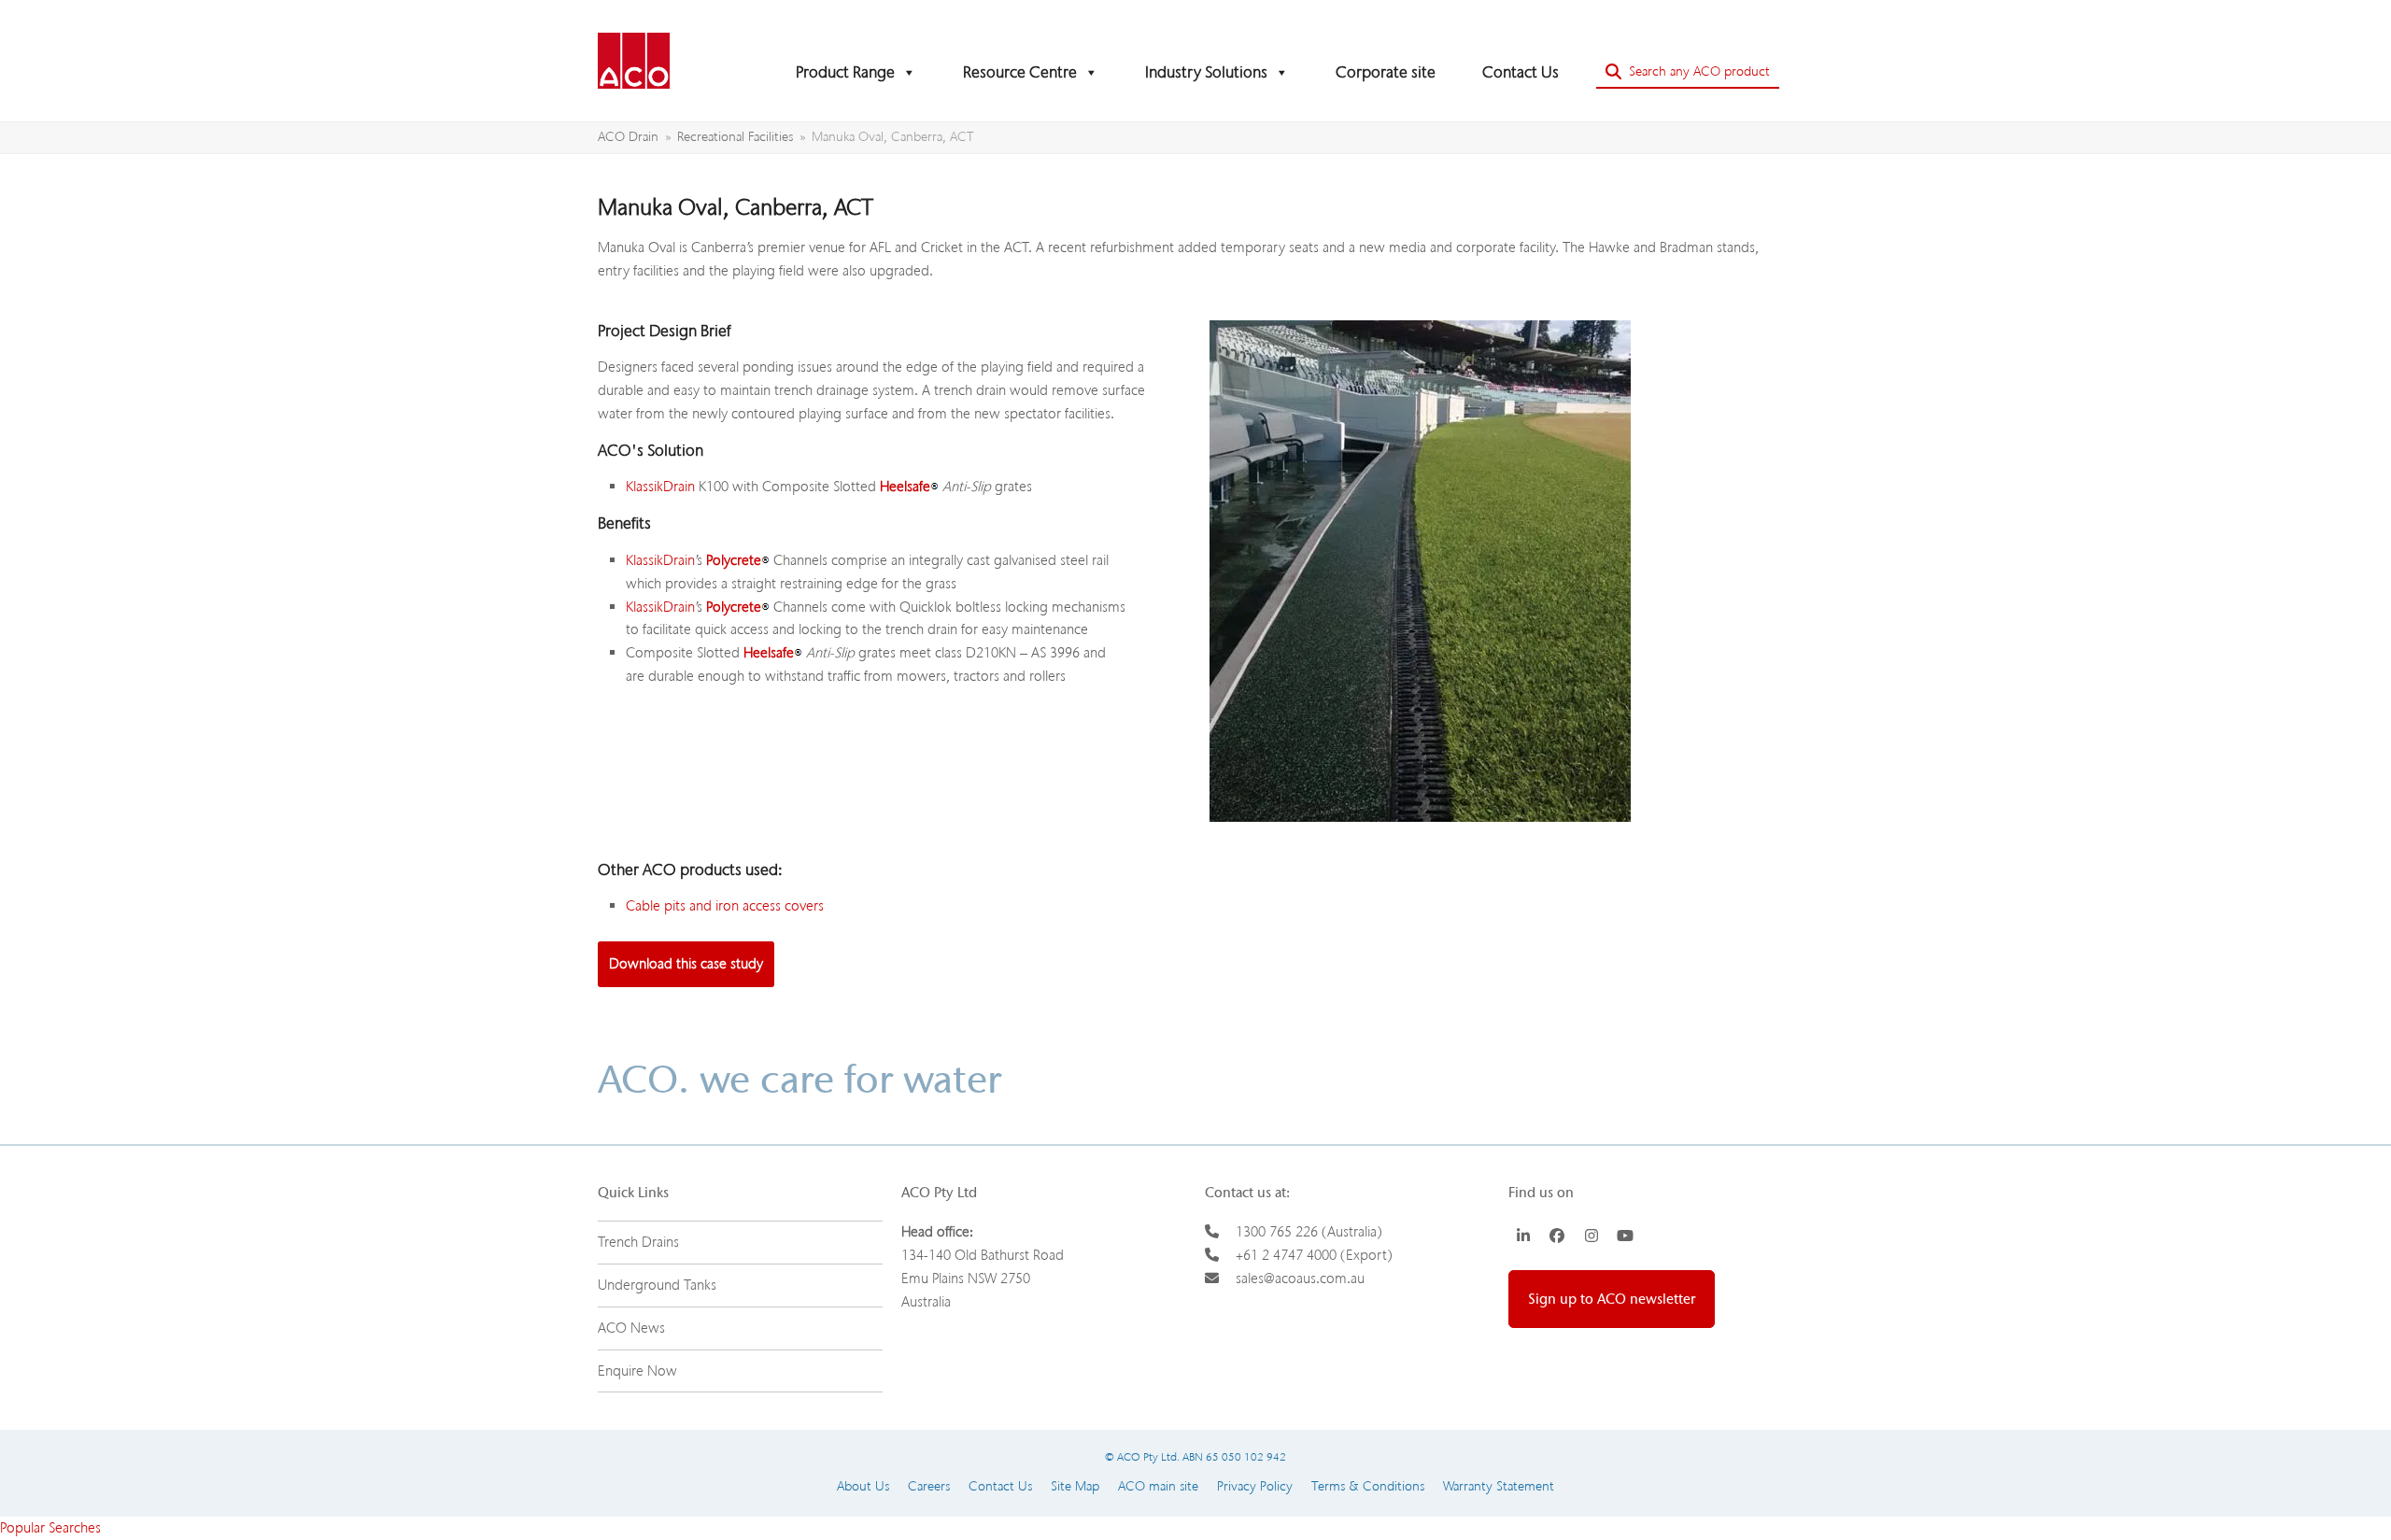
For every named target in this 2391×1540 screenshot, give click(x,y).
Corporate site (1386, 72)
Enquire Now (637, 1371)
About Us (863, 1486)
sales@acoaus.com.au (1300, 1279)
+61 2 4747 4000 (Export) (1314, 1255)
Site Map (1075, 1486)
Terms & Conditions (1368, 1486)
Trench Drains (638, 1242)
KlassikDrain (660, 487)
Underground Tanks (657, 1285)
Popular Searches (50, 1528)
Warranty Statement (1499, 1486)
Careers (929, 1486)
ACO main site (1158, 1486)
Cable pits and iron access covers (725, 906)
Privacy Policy (1255, 1486)
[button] (1688, 72)
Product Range (845, 72)
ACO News (631, 1328)
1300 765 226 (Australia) (1309, 1232)
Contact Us (1521, 72)
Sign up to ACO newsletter (1612, 1299)
